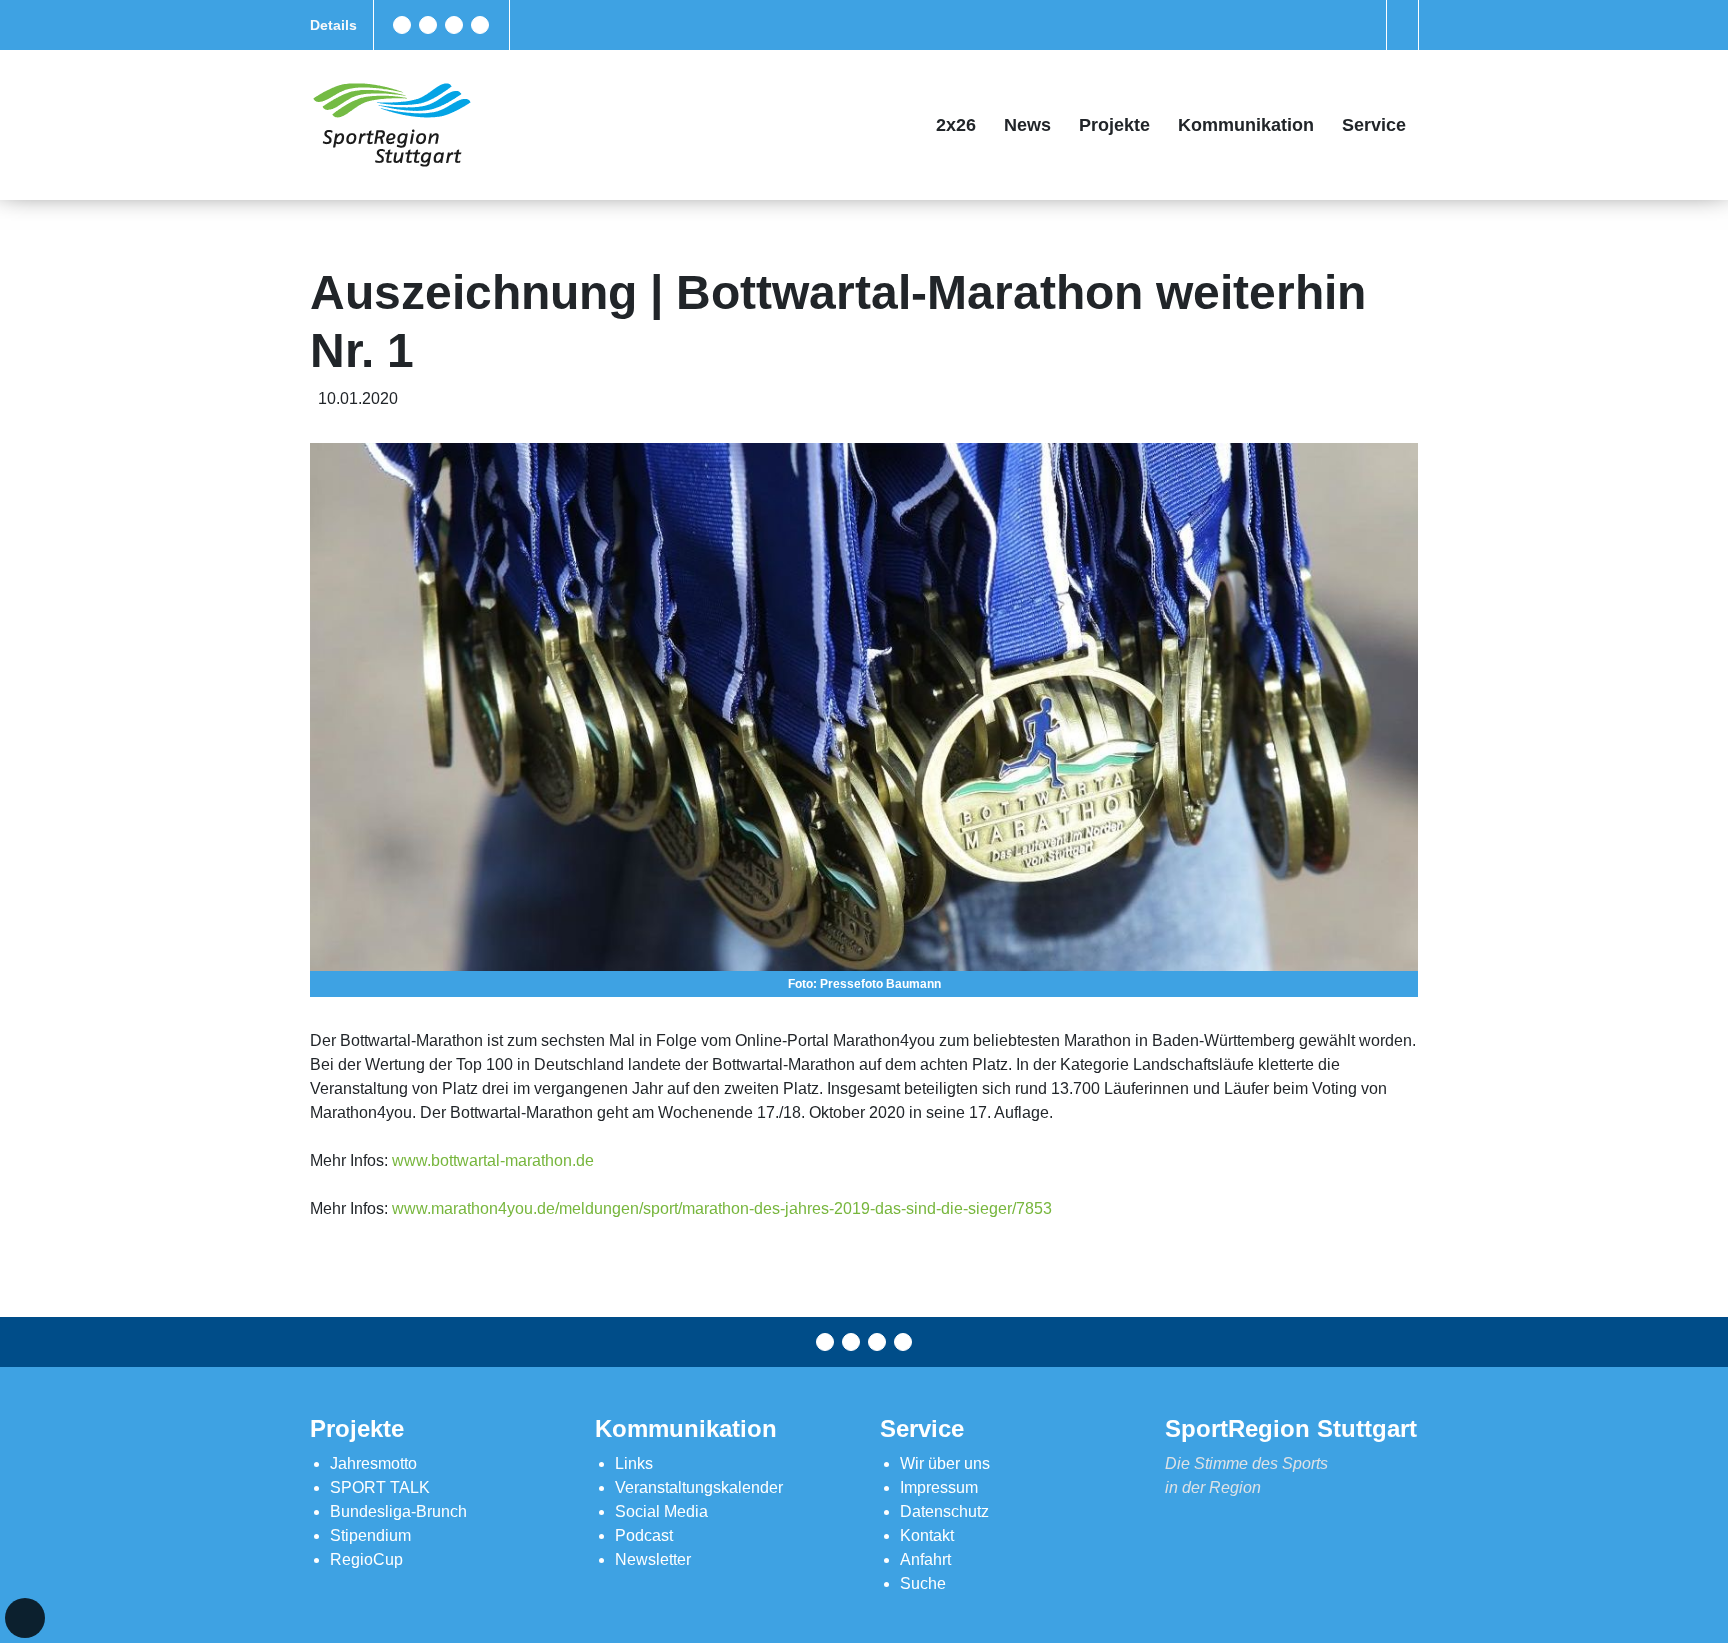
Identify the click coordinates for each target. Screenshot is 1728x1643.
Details (333, 25)
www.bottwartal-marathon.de (493, 1160)
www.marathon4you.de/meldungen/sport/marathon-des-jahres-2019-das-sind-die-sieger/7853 (722, 1208)
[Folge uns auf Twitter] (428, 25)
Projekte (1114, 125)
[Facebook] (402, 25)
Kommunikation (1246, 125)
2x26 (956, 125)
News (1027, 125)
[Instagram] (454, 25)
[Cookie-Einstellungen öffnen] (25, 1618)
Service (1374, 125)
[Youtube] (480, 25)
